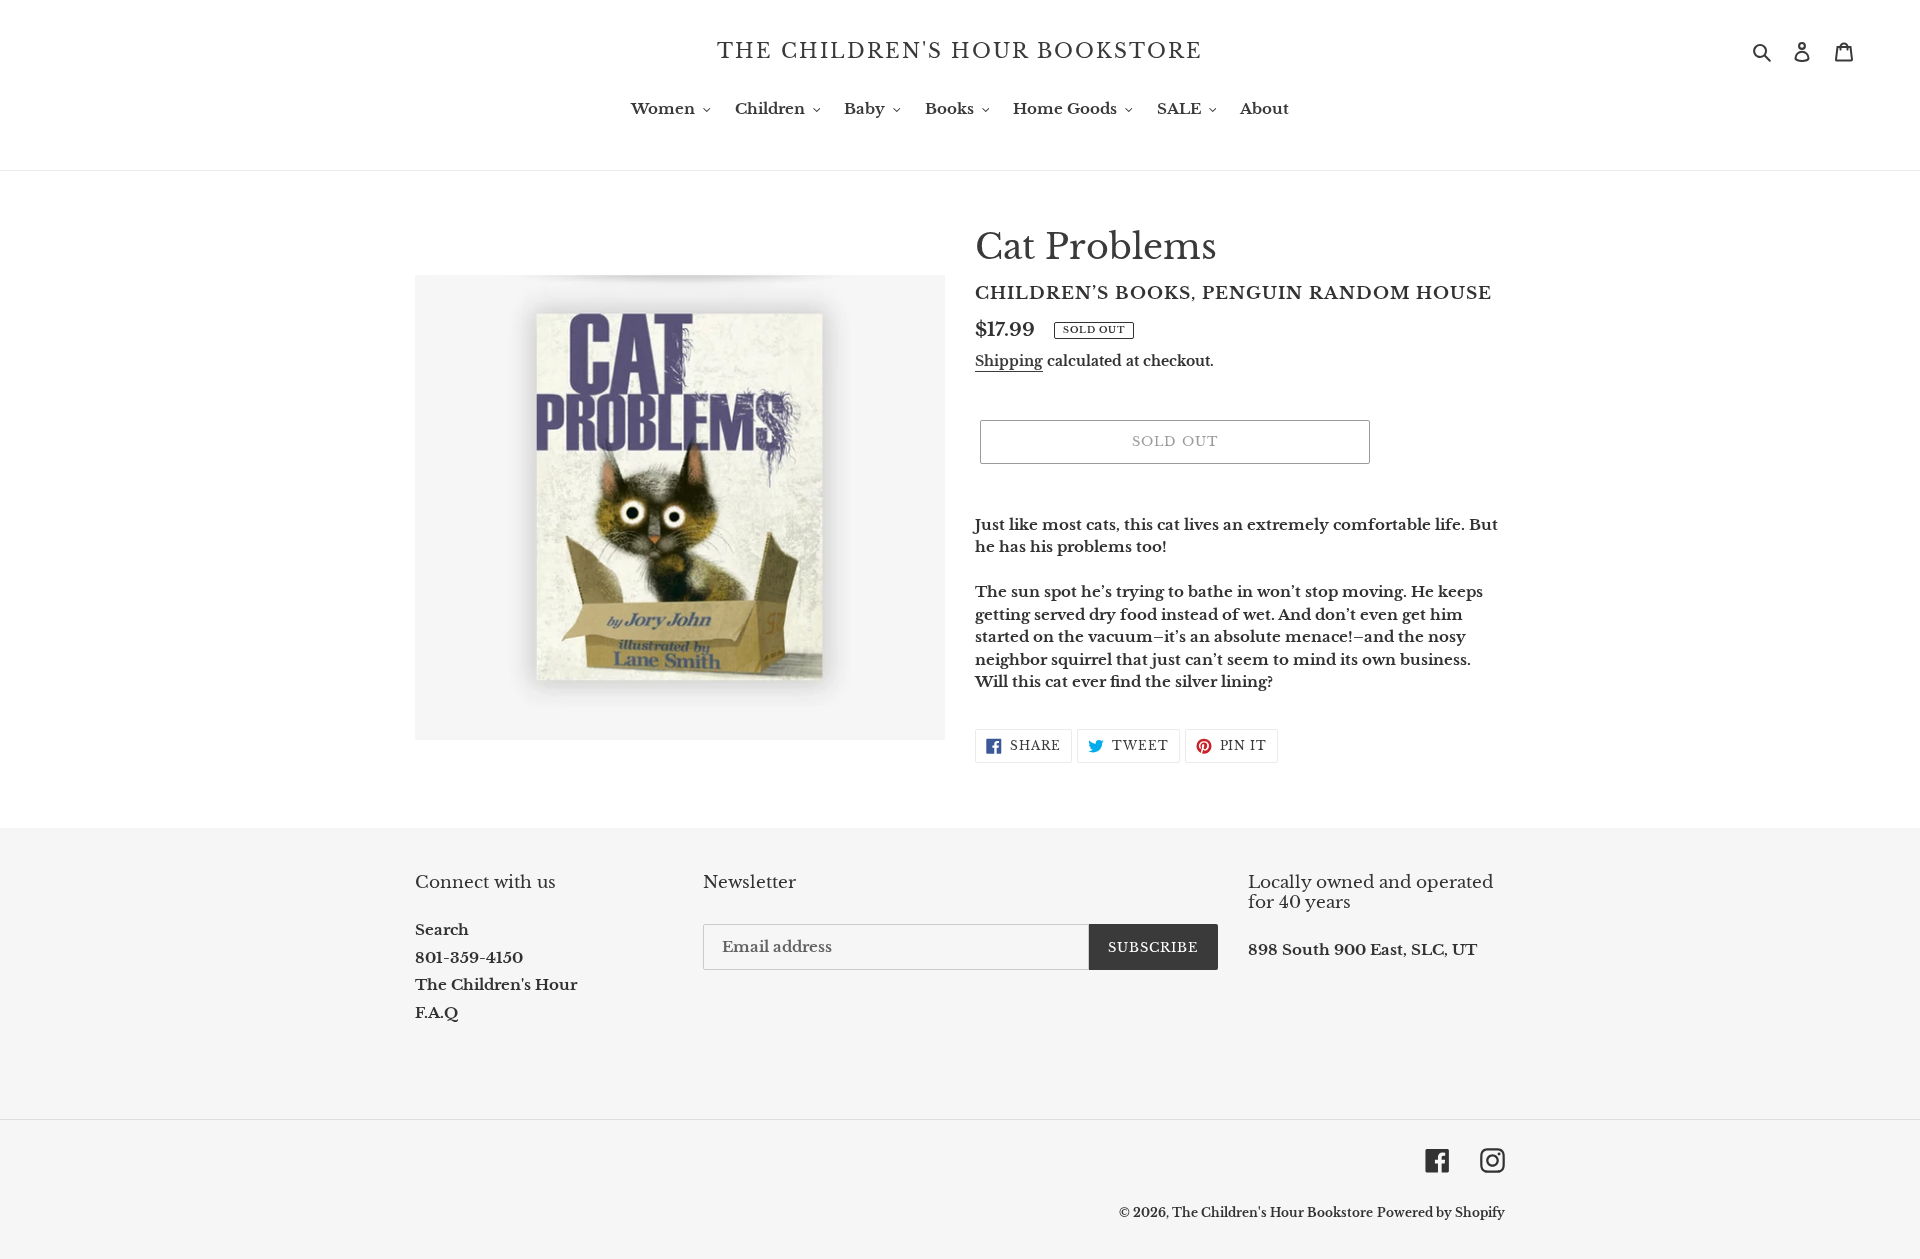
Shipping (1009, 361)
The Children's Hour (496, 984)
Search (442, 929)
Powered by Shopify (1441, 1212)
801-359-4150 (469, 957)
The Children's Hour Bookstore (960, 51)
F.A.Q (436, 1012)
